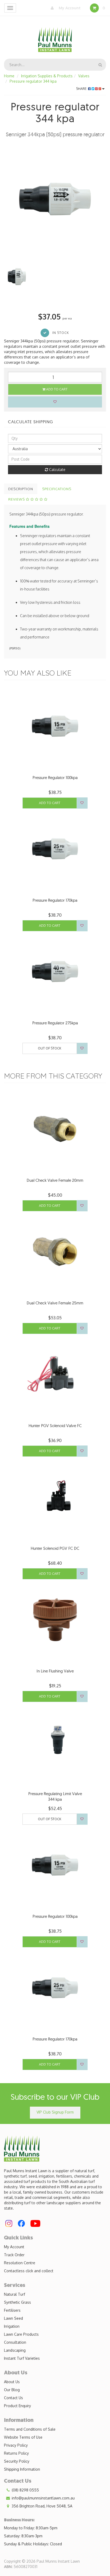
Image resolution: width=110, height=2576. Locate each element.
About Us (12, 2382)
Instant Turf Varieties (22, 2358)
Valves (84, 76)
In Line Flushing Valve (55, 1671)
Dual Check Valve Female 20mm (55, 1180)
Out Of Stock (50, 1048)
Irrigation (12, 2326)
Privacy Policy (16, 2445)
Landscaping (15, 2350)
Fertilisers (12, 2310)
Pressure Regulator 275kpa (55, 1023)
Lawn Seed (13, 2318)
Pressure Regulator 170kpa (55, 900)
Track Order (14, 2255)
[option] (55, 199)
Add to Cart (56, 389)
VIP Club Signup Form (55, 2112)
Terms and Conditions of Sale (30, 2429)
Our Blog (12, 2390)
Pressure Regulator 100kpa (55, 778)
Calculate (57, 470)
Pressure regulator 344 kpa (33, 81)
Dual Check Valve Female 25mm (55, 1303)
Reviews (17, 499)
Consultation (15, 2342)
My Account (69, 8)
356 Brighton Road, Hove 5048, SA (42, 2506)
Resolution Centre (20, 2263)
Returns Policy (16, 2453)
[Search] (100, 65)
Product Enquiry (17, 2406)
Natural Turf (15, 2294)
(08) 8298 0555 (25, 2490)
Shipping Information (22, 2469)
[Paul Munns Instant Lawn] (55, 36)
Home (9, 76)
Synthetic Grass (17, 2302)
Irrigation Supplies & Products (47, 76)
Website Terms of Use (23, 2437)
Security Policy (17, 2461)
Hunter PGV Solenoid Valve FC (55, 1426)
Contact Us (13, 2398)
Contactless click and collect (29, 2271)
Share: (82, 89)
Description (21, 489)
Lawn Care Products (21, 2334)
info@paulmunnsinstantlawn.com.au (43, 2498)
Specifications (57, 489)
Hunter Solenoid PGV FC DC (55, 1548)
